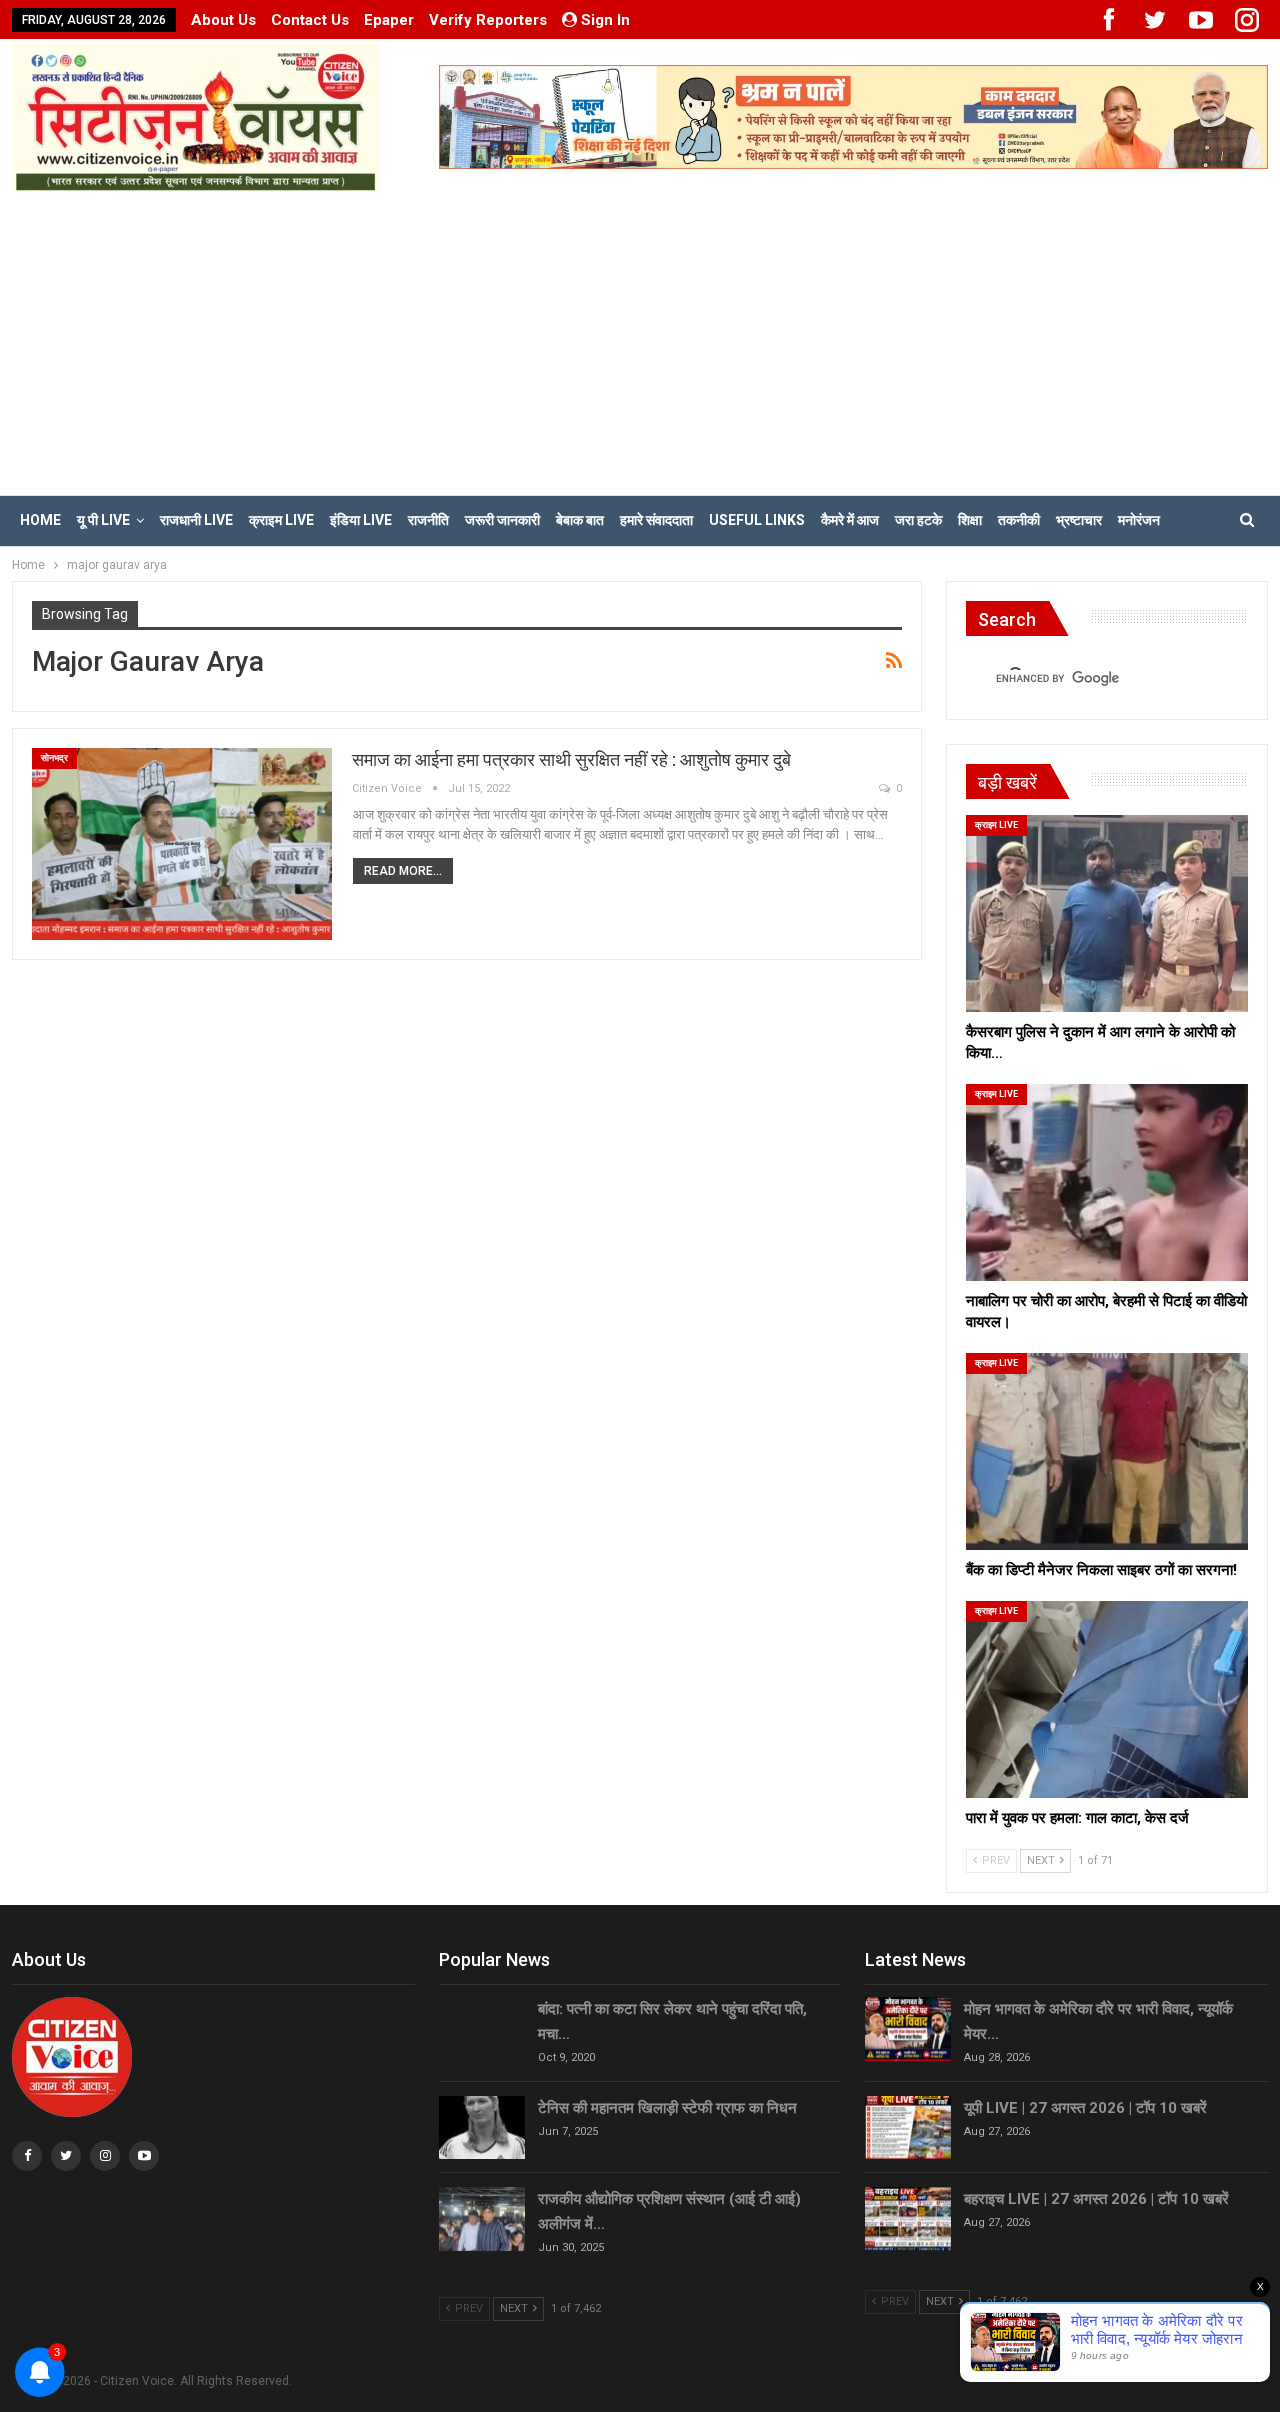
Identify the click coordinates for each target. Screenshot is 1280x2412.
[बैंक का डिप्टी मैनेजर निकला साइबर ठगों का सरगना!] (1107, 1451)
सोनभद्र (54, 758)
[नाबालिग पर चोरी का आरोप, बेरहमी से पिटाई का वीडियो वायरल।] (1107, 1182)
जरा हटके (918, 520)
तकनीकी (1019, 520)
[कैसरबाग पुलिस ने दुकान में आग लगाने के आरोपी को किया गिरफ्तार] (1107, 913)
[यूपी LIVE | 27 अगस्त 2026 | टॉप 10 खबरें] (908, 2128)
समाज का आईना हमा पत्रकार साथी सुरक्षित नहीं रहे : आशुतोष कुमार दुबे (571, 759)
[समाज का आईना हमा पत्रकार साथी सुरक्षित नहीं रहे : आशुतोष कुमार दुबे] (182, 844)
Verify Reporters (488, 20)
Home (40, 520)
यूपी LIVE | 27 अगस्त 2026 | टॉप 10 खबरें (1085, 2108)
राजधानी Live (196, 520)
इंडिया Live (361, 520)
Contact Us (310, 20)
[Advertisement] (640, 342)
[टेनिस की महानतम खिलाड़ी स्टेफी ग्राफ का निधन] (482, 2128)
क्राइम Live (281, 520)
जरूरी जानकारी (502, 520)
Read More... (403, 871)
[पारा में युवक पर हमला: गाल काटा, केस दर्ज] (1107, 1699)
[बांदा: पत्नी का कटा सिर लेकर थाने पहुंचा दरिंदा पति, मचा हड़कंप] (482, 2029)
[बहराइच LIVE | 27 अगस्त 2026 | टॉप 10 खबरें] (908, 2219)
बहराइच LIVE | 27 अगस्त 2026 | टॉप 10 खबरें (1096, 2199)
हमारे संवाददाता (656, 520)
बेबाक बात (580, 520)
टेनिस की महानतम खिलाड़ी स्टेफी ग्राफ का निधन (667, 2108)
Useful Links (757, 520)
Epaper (389, 20)
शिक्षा (970, 520)
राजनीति (428, 520)
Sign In (605, 20)
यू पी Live (103, 520)
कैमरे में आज (850, 520)
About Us (223, 20)
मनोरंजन (1139, 520)
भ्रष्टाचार (1079, 520)
